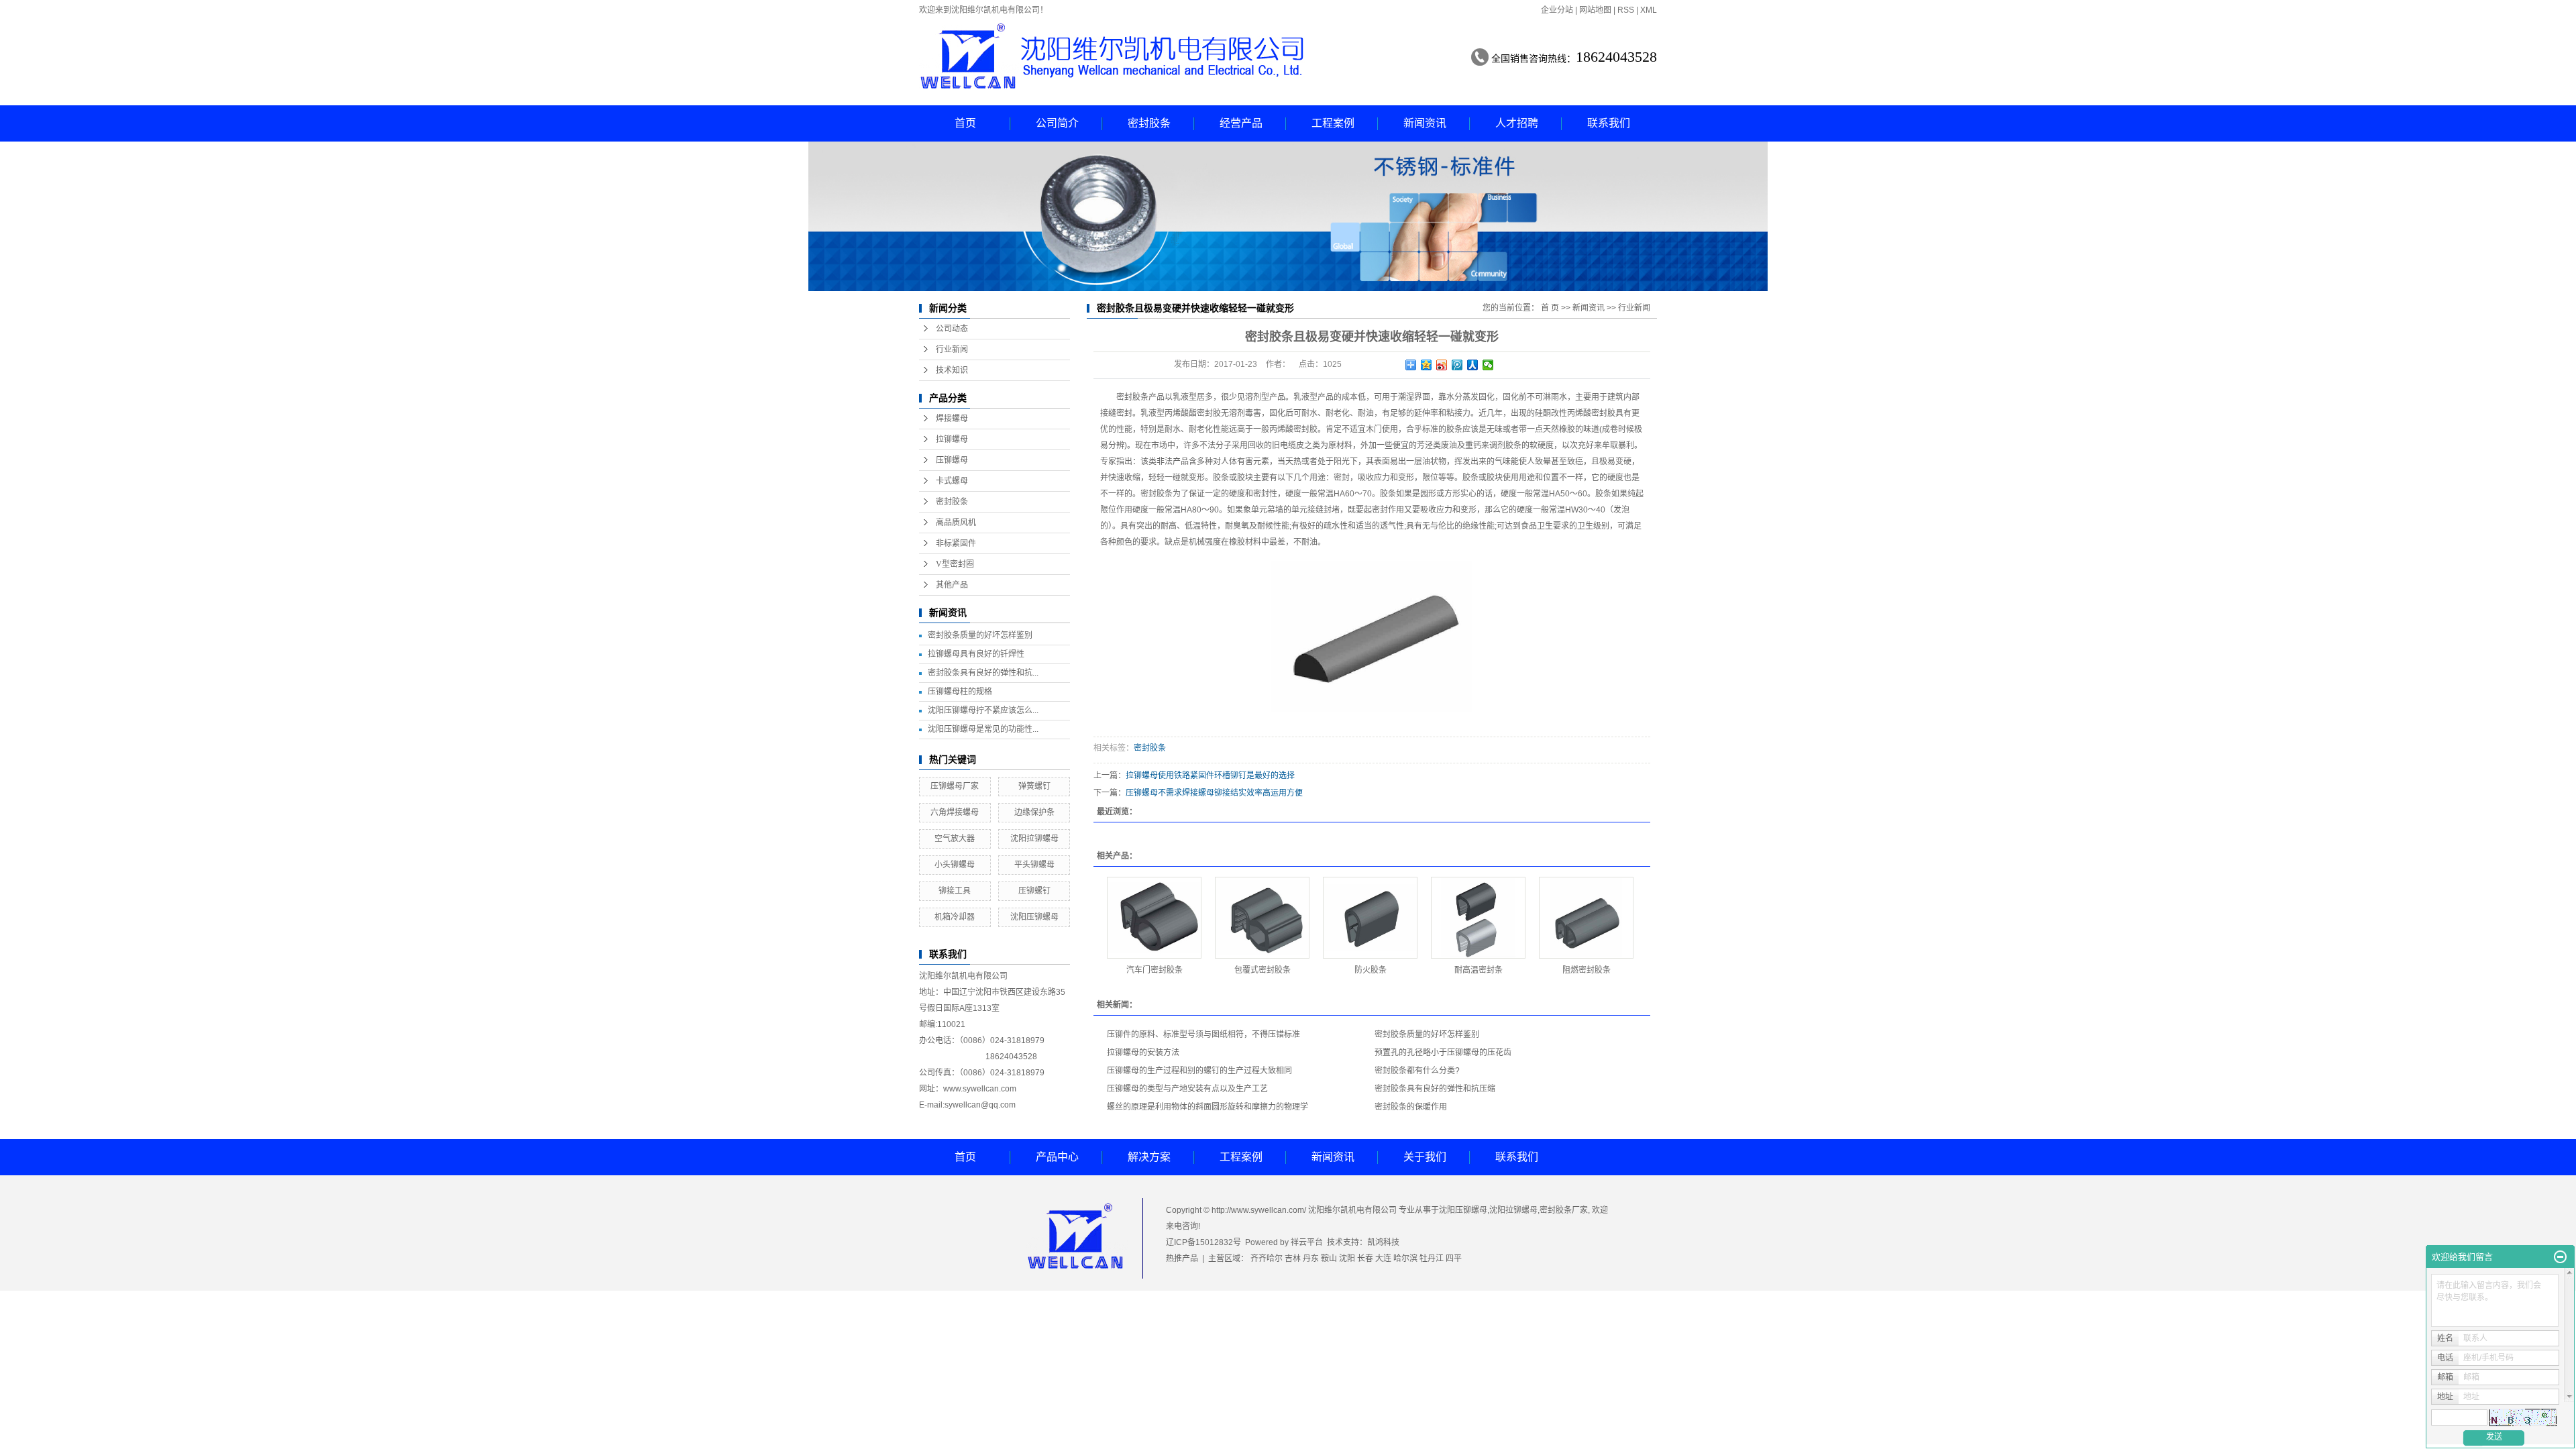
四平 (1454, 1258)
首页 (965, 123)
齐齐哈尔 (1267, 1258)
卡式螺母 (952, 481)
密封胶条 (1149, 123)
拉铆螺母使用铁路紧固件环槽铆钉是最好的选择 (1210, 775)
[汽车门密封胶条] (1154, 918)
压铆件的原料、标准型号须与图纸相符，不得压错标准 (1203, 1034)
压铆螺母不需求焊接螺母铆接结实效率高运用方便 (1214, 793)
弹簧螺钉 (1034, 786)
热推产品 (1182, 1258)
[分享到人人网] (1473, 365)
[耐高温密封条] (1478, 918)
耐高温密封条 (1479, 970)
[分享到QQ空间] (1427, 365)
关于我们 (1425, 1157)
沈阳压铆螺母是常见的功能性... (983, 729)
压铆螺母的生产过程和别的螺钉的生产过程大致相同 (1199, 1071)
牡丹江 (1432, 1258)
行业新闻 (952, 350)
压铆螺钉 (1034, 891)
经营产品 (1241, 123)
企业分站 (1557, 10)
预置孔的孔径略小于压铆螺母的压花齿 (1443, 1053)
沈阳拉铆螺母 (1034, 839)
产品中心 (1057, 1157)
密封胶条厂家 (1564, 1210)
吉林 (1293, 1258)
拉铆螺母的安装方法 (1143, 1053)
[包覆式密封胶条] (1262, 918)
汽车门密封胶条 (1155, 970)
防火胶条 (1371, 970)
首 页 (1550, 308)
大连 (1383, 1258)
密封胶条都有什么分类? (1417, 1071)
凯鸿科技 (1383, 1242)
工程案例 (1333, 123)
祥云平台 (1307, 1242)
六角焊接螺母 (955, 812)
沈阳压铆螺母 (1034, 917)
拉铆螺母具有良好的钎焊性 (976, 654)
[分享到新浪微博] (1442, 365)
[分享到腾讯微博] (1457, 365)
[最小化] (2560, 1257)
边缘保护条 (1034, 812)
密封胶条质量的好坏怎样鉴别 (980, 635)
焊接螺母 (952, 419)
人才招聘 (1517, 123)
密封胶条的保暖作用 (1411, 1107)
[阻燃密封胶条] (1586, 918)
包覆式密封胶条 (1263, 970)
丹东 (1311, 1258)
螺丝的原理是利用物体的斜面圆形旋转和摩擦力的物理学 (1207, 1107)
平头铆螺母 (1034, 865)
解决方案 (1149, 1157)
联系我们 (1609, 123)
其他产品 (952, 585)
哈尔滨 (1405, 1258)
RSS (1626, 10)
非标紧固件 (956, 543)
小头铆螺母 (955, 865)
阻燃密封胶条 (1587, 970)
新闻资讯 (1425, 123)
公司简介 (1057, 123)
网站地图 (1595, 10)
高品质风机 (956, 523)
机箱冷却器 (955, 917)
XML (1649, 10)
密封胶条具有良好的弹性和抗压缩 (1435, 1089)
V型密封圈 (955, 564)
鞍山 (1329, 1258)
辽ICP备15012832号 (1203, 1242)
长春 (1365, 1258)
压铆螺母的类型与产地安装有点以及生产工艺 (1187, 1089)
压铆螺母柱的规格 (960, 692)
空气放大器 (955, 839)
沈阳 (1347, 1258)
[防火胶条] (1370, 918)
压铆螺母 (952, 460)
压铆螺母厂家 (955, 786)
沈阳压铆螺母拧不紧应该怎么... (983, 710)
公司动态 (952, 329)
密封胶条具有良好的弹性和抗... (983, 673)
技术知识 (952, 370)
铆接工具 (955, 891)
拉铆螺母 (952, 439)
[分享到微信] (1488, 365)
